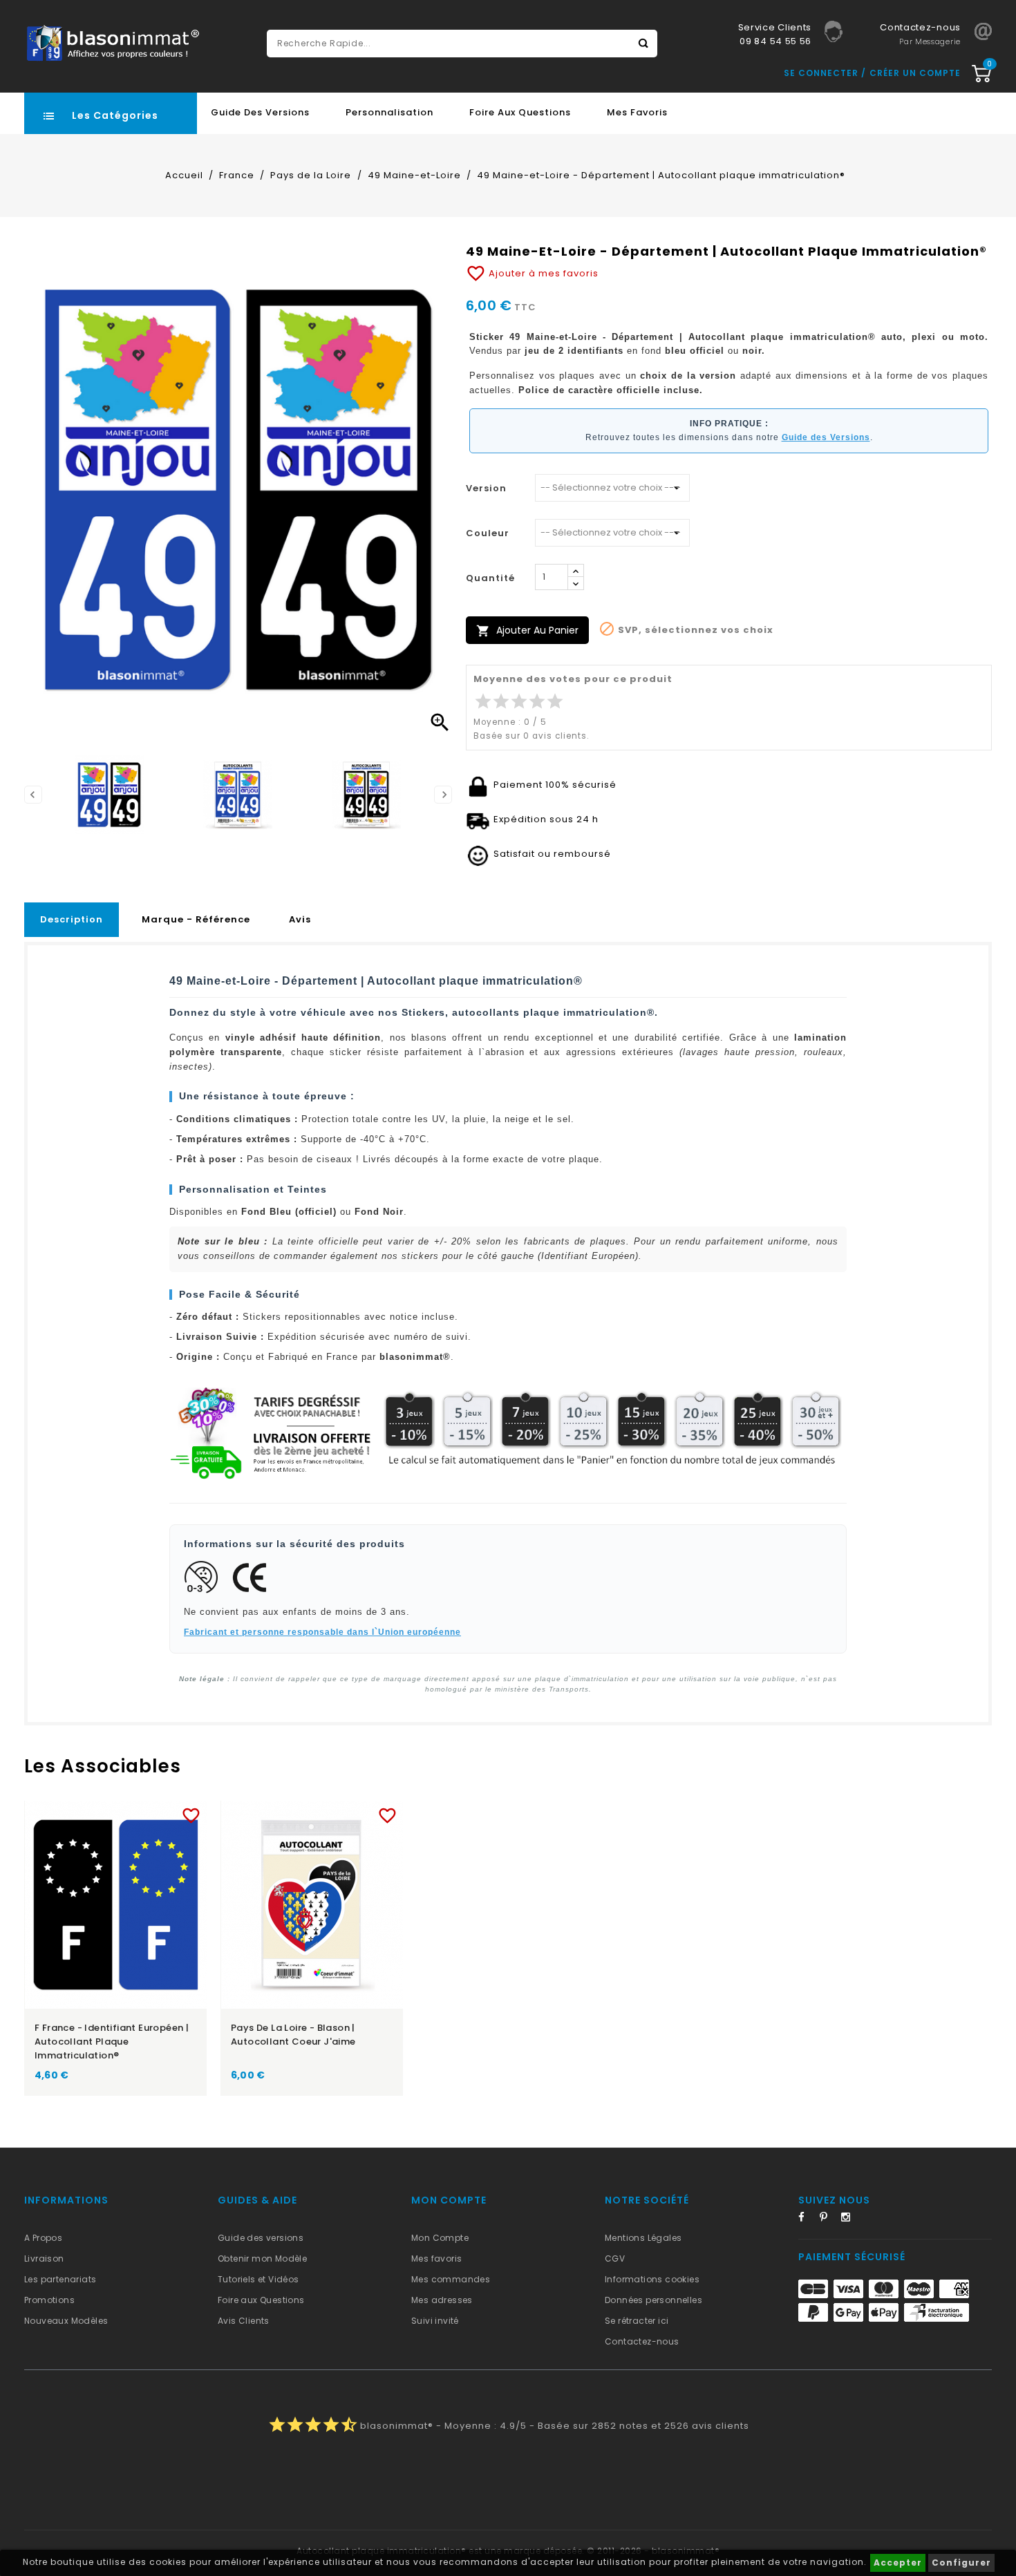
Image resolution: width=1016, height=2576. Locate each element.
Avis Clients (244, 2321)
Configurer (961, 2563)
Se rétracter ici (637, 2321)
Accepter (898, 2563)
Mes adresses (442, 2300)
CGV (615, 2258)
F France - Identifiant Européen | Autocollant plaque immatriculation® (112, 2042)
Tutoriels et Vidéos (258, 2279)
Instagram (850, 2219)
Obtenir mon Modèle (262, 2258)
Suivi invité (435, 2321)
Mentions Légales (643, 2238)
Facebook (807, 2219)
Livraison (44, 2258)
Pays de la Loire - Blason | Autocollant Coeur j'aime (293, 2035)
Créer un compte (915, 73)
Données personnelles (653, 2300)
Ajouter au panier (527, 631)
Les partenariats (60, 2279)
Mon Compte (440, 2238)
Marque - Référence (196, 919)
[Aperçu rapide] (129, 1813)
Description (72, 919)
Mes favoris (637, 112)
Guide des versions (261, 2238)
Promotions (49, 2300)
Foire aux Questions (520, 112)
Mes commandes (451, 2279)
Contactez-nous (642, 2341)
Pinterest (829, 2219)
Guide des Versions (260, 112)
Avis (300, 919)
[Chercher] (643, 44)
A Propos (43, 2238)
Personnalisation (389, 112)
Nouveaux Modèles (66, 2321)
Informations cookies (652, 2279)
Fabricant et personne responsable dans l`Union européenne (322, 1632)
